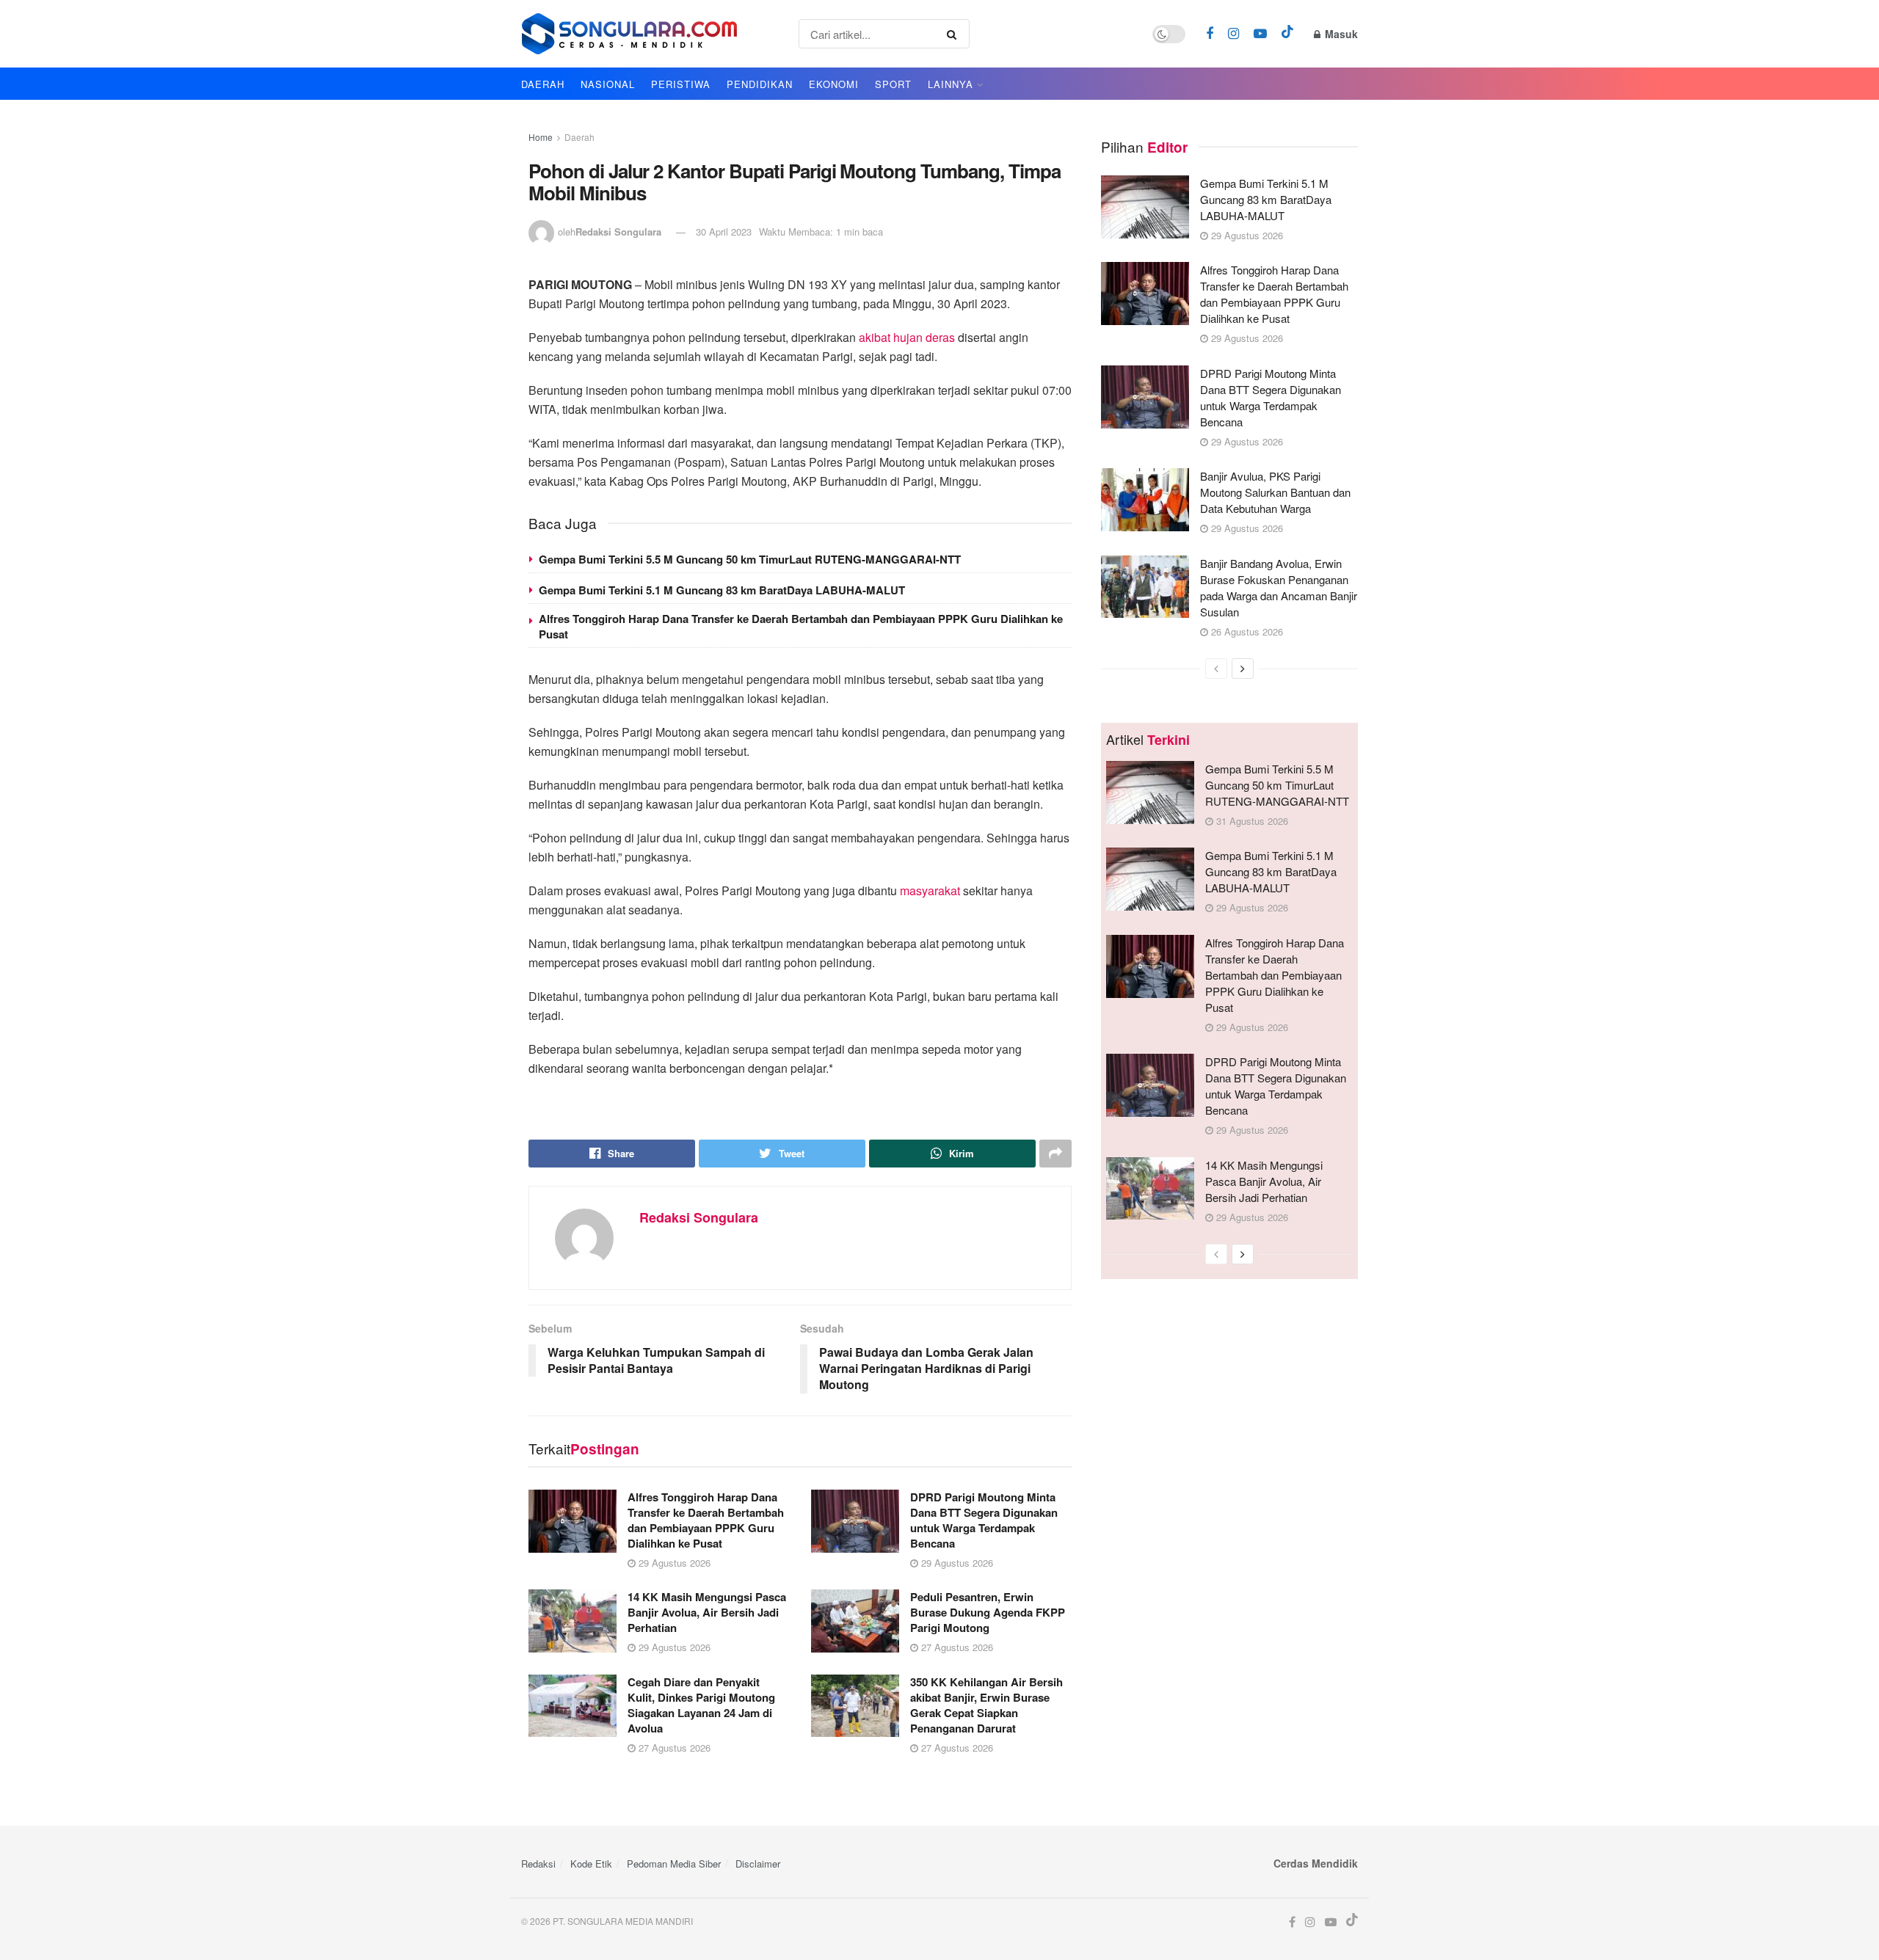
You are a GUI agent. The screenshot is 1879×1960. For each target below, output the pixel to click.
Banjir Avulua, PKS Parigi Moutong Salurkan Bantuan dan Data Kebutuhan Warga (1275, 492)
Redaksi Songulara (618, 232)
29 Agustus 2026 (673, 1563)
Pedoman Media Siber (674, 1864)
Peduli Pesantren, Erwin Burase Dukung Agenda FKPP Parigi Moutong (988, 1612)
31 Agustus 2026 (1251, 821)
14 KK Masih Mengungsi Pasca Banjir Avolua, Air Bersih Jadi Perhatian (707, 1612)
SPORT (893, 84)
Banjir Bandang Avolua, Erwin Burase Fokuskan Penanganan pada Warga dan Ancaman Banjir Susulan (1279, 587)
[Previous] (1216, 668)
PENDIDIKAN (760, 84)
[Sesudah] (1243, 668)
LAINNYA (951, 84)
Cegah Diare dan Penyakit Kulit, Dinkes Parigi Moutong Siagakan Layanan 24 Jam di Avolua (701, 1705)
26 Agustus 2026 (1246, 631)
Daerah (579, 137)
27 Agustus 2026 (956, 1647)
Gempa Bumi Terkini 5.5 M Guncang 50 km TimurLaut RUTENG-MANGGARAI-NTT (750, 559)
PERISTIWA (681, 84)
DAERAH (543, 84)
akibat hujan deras (907, 337)
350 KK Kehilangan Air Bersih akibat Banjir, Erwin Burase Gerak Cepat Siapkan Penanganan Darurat (986, 1705)
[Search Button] (955, 34)
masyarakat (930, 890)
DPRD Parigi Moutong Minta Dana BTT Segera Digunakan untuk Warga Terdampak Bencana (984, 1520)
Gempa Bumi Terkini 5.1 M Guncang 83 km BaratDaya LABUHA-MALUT (722, 590)
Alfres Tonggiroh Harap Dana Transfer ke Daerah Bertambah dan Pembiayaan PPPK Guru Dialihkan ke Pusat (801, 626)
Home (541, 137)
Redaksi (538, 1864)
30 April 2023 (724, 232)
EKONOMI (834, 84)
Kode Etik (591, 1864)
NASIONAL (608, 84)
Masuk (1340, 34)
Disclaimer (758, 1864)
